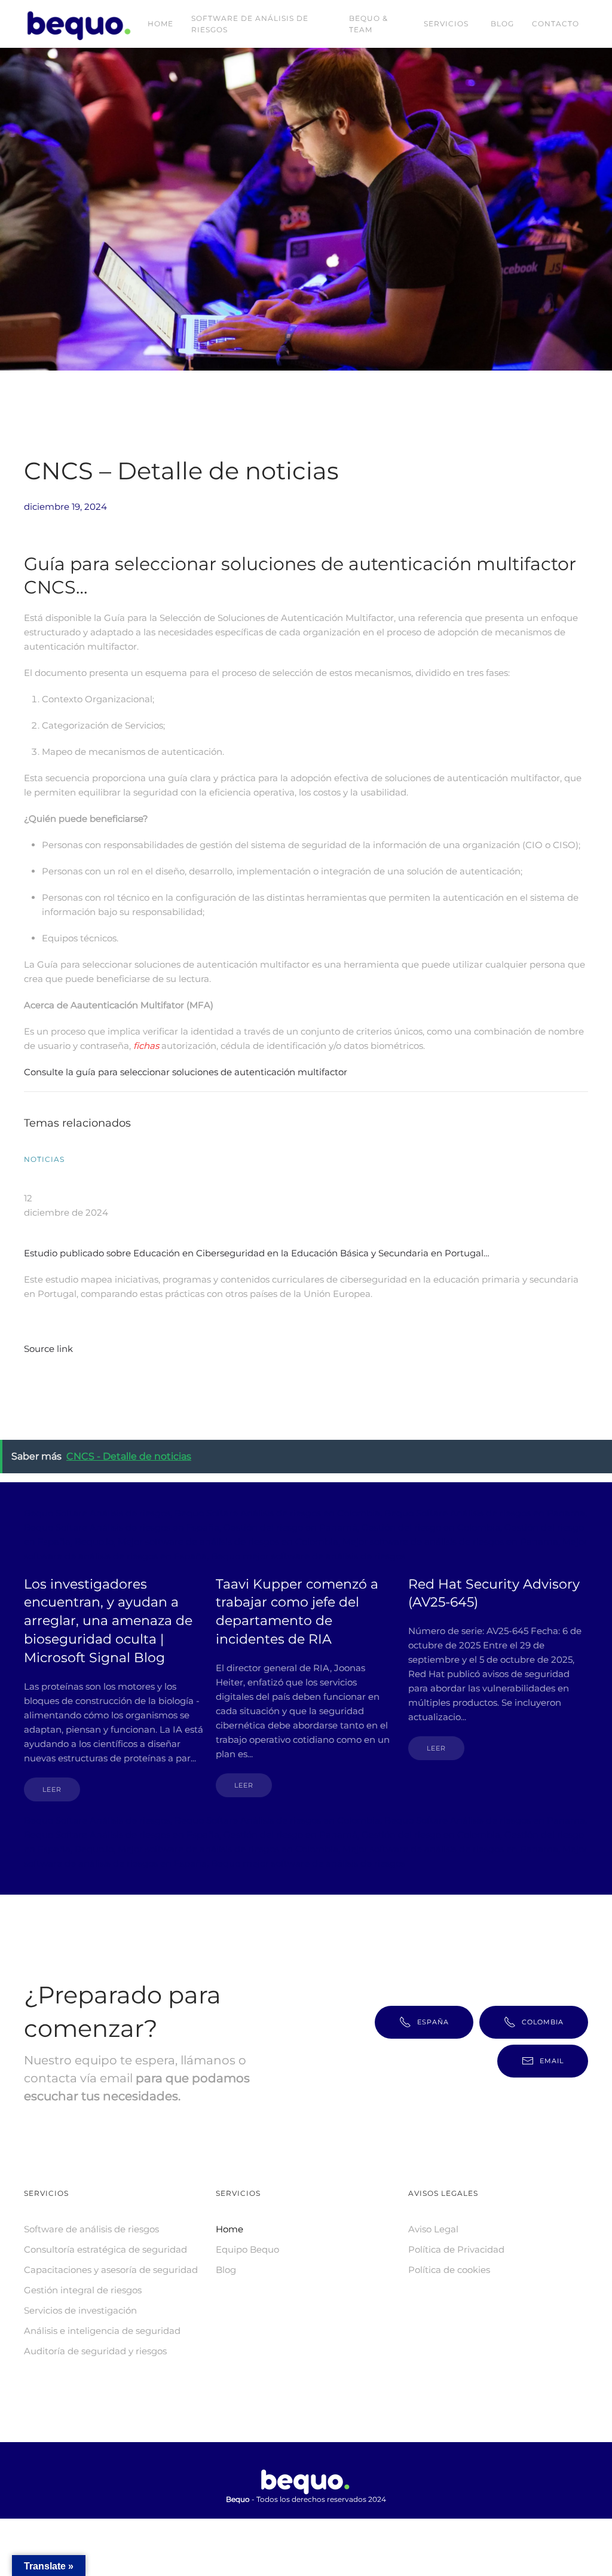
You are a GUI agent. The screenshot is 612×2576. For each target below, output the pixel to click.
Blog (502, 24)
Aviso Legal (433, 2229)
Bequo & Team (368, 24)
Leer (52, 1789)
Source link (48, 1349)
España (433, 2022)
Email (552, 2061)
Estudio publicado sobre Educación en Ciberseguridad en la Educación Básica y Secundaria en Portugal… (257, 1253)
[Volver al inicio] (81, 24)
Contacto (556, 24)
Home (160, 24)
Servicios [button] (446, 24)
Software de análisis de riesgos (250, 24)
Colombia (543, 2022)
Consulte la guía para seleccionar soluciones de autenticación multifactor (186, 1072)
